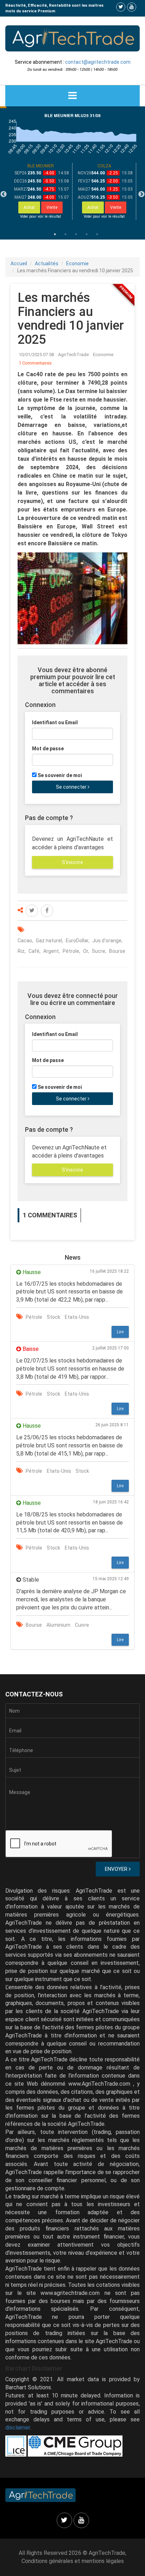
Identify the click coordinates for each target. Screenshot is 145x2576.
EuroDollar (77, 941)
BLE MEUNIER (41, 166)
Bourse (117, 951)
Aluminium (58, 1625)
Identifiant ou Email (55, 722)
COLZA (104, 166)
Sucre (99, 951)
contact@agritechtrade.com (98, 62)
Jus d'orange (107, 941)
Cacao (25, 941)
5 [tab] (97, 234)
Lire (120, 1332)
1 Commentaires (35, 363)
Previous (4, 194)
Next (141, 194)
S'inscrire (72, 862)
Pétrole (71, 951)
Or (86, 951)
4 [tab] (87, 234)
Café (34, 951)
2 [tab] (65, 234)
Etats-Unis (77, 1317)
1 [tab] (55, 234)
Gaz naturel (49, 941)
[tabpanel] (41, 191)
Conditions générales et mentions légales (73, 2561)
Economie (77, 263)
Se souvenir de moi (60, 775)
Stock (53, 1317)
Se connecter (72, 787)
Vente (52, 207)
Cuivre (82, 1625)
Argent (51, 951)
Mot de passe (48, 749)
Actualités (47, 263)
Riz (21, 951)
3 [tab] (76, 234)
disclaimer (18, 2428)
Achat (29, 207)
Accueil (19, 263)
